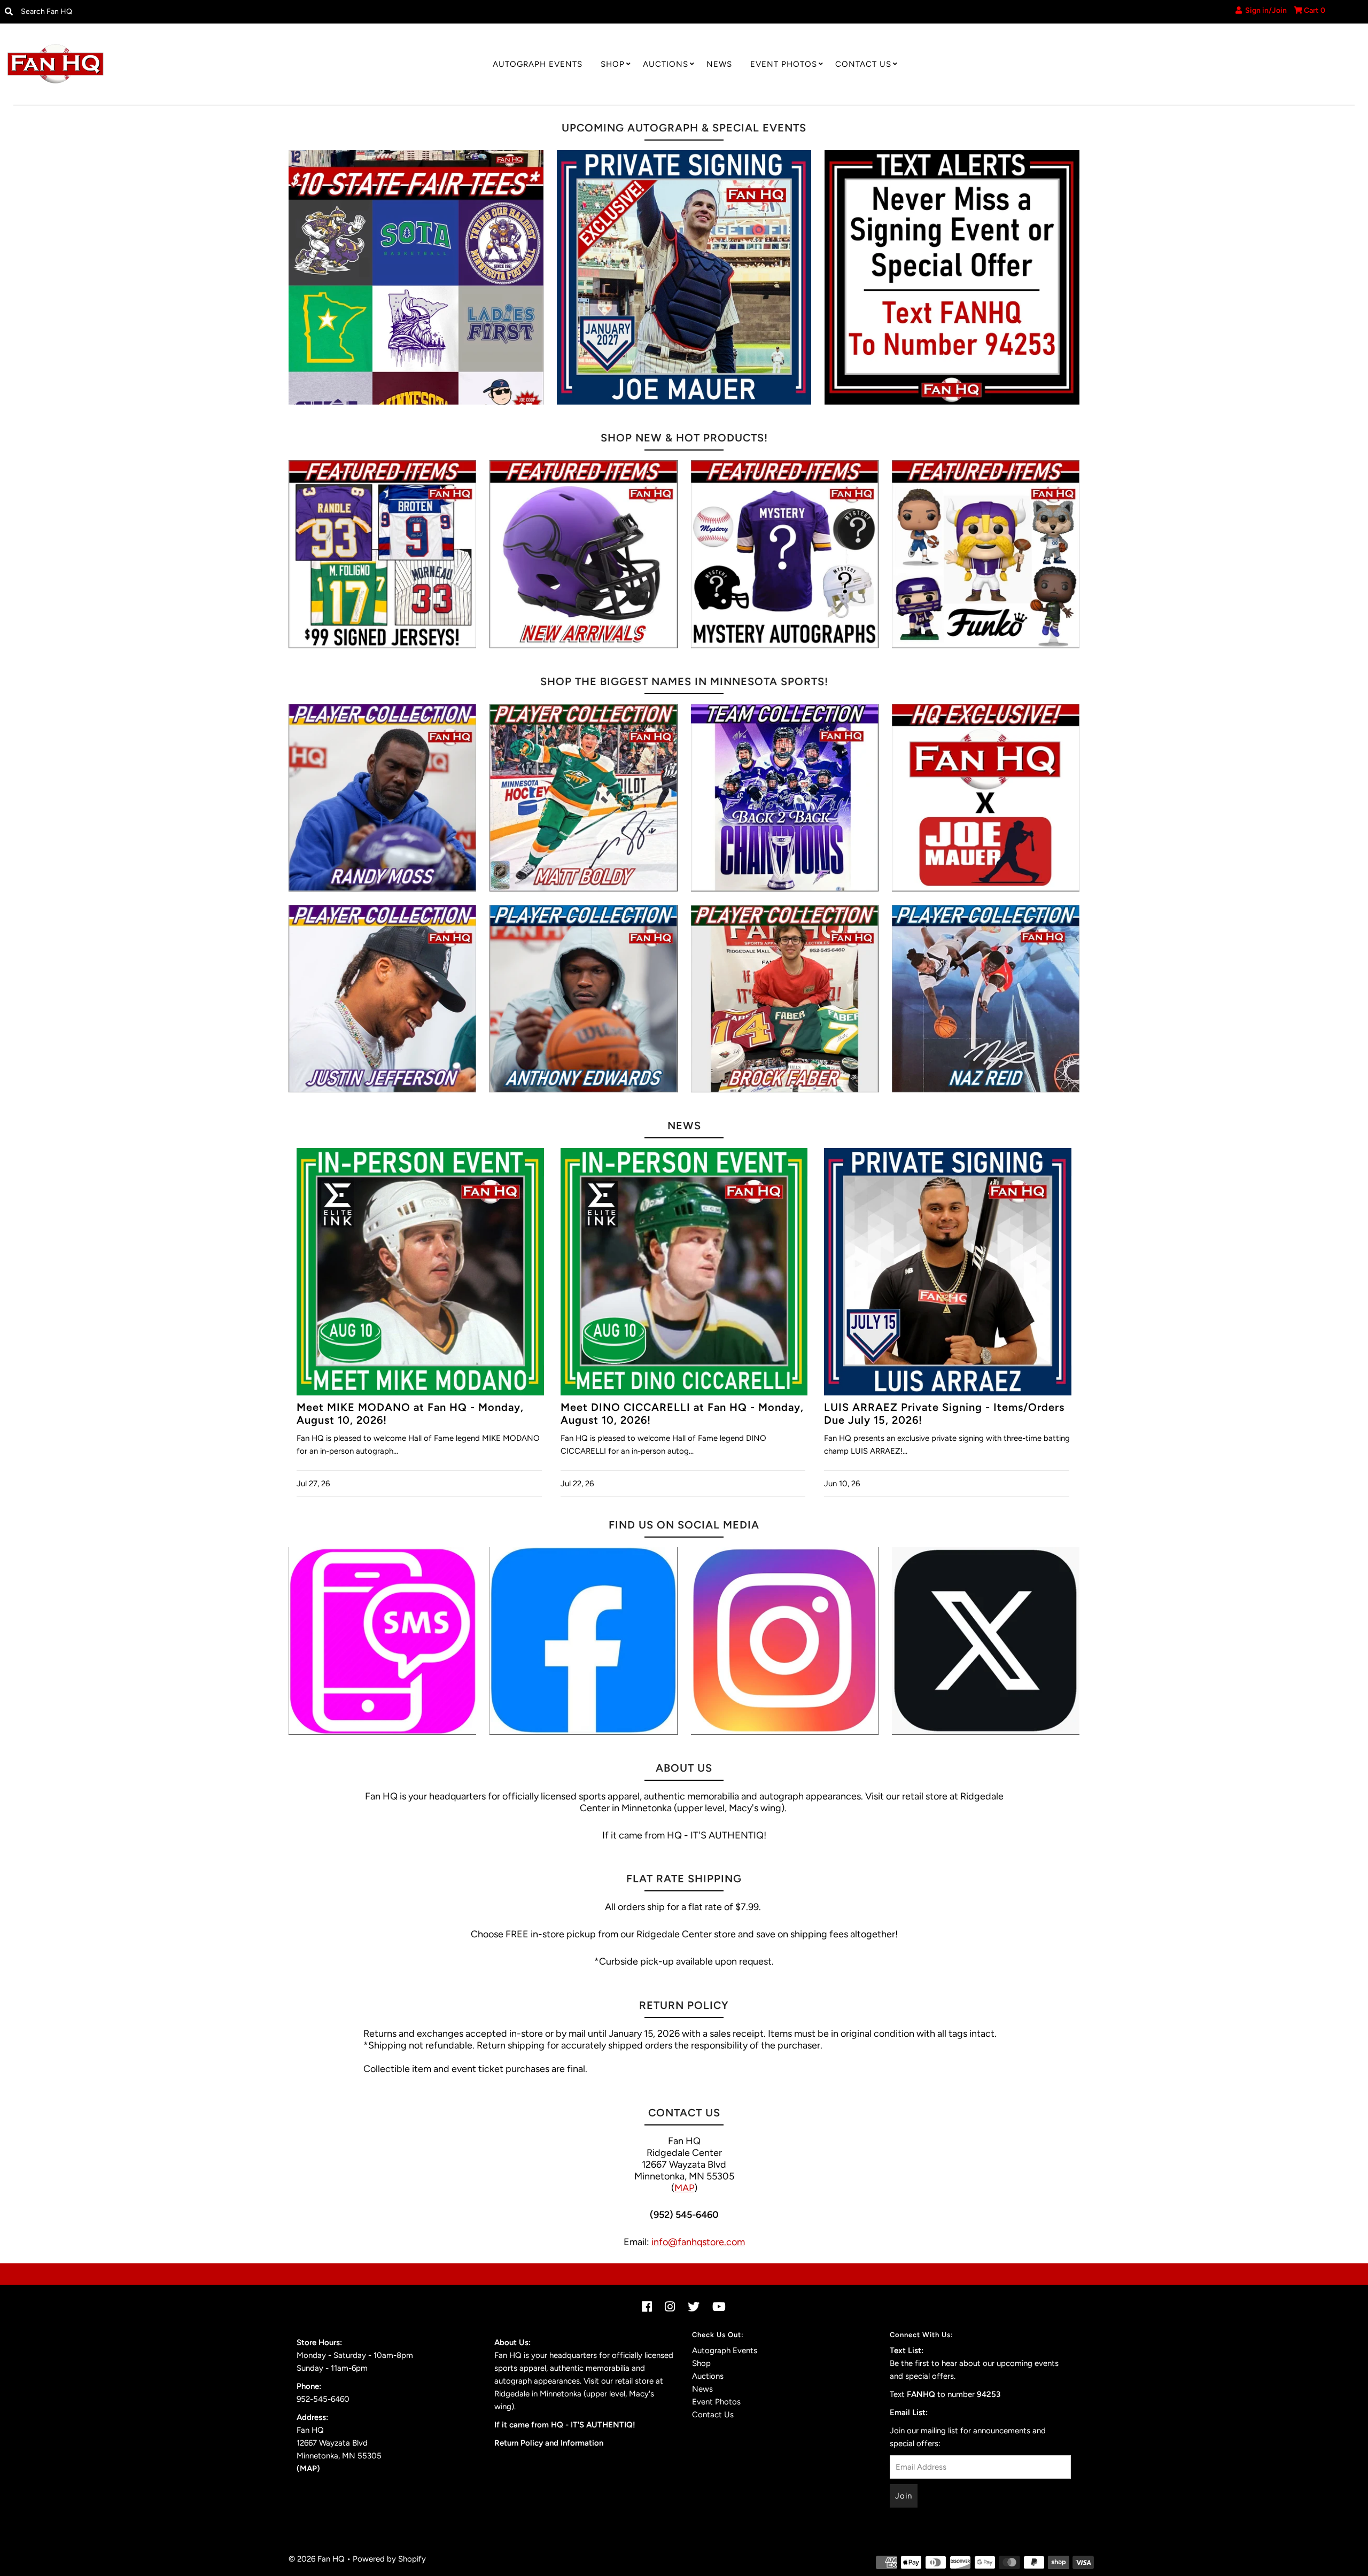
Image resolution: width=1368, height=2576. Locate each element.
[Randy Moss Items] (382, 798)
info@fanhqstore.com (698, 2242)
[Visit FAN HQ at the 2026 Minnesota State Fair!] (416, 278)
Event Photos (784, 64)
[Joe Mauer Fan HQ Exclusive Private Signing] (684, 278)
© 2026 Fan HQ (317, 2559)
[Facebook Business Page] (583, 1641)
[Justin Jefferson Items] (382, 999)
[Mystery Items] (785, 554)
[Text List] (382, 1641)
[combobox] (172, 12)
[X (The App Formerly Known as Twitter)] (986, 1641)
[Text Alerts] (952, 278)
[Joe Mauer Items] (986, 798)
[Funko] (986, 554)
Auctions (666, 64)
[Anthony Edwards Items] (583, 999)
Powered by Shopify (389, 2559)
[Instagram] (785, 1641)
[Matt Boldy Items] (583, 798)
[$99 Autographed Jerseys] (382, 554)
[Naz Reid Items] (986, 999)
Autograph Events (538, 64)
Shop (613, 64)
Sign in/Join (1264, 10)
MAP (684, 2188)
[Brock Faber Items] (785, 999)
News (719, 64)
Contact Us (863, 64)
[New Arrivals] (583, 554)
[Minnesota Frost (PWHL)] (785, 798)
